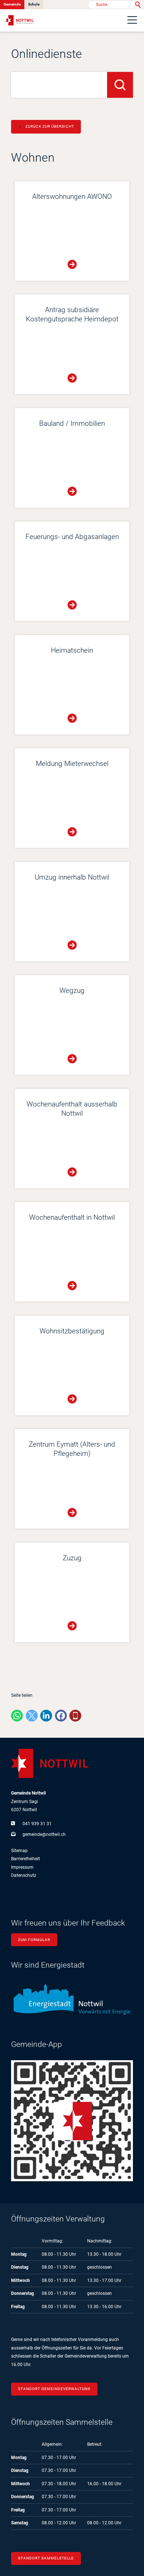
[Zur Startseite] (20, 20)
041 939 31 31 (37, 1824)
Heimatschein (72, 650)
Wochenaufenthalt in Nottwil (72, 1218)
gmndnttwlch (44, 1834)
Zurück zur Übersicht (50, 126)
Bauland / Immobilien (72, 424)
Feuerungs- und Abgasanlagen (72, 537)
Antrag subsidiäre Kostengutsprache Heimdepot (72, 315)
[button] (132, 20)
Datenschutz (24, 1875)
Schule (34, 4)
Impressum (22, 1867)
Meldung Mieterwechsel (72, 764)
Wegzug (72, 991)
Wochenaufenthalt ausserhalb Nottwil (72, 1109)
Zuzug (72, 1558)
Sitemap (19, 1851)
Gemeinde (12, 4)
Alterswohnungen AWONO (72, 197)
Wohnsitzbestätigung (72, 1331)
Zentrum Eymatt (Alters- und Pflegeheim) (72, 1449)
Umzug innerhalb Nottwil (72, 877)
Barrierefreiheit (25, 1859)
